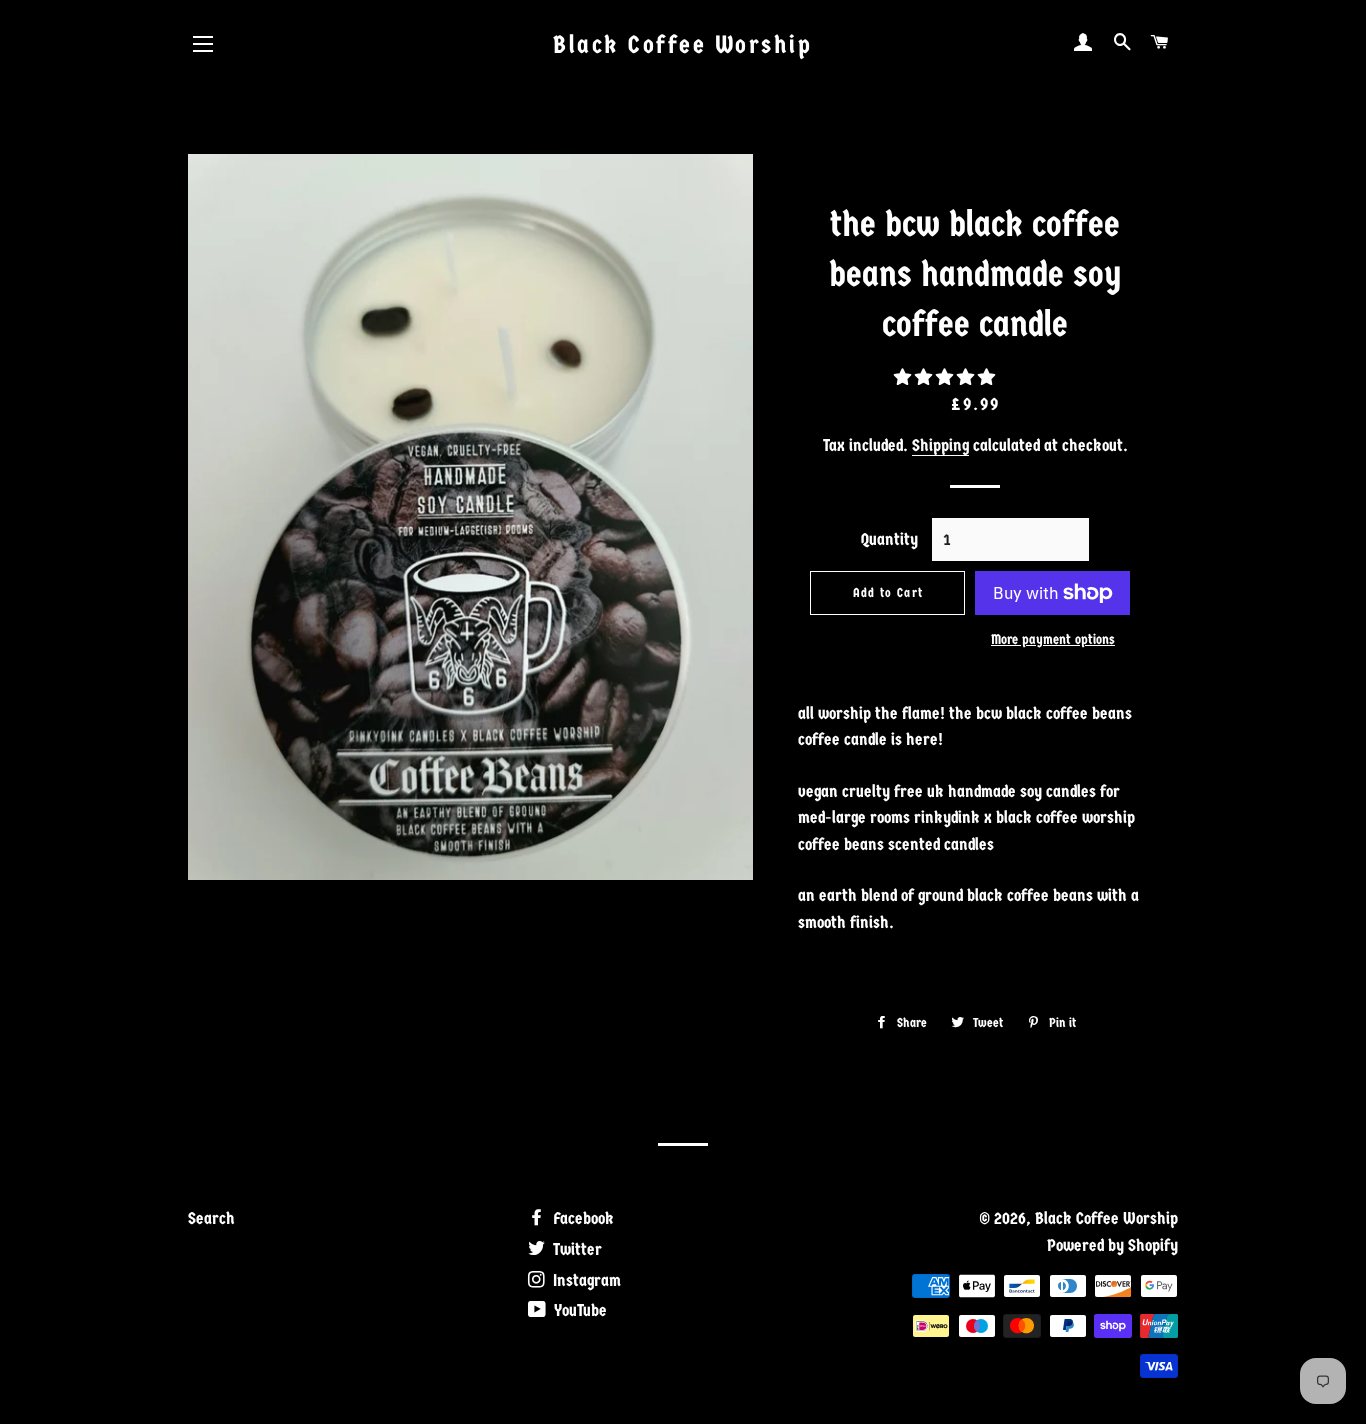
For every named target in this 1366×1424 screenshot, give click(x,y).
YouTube (578, 1310)
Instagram (585, 1280)
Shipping (940, 445)
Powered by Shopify (1112, 1245)
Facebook (581, 1218)
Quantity (889, 539)
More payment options (1053, 639)
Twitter (575, 1249)
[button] (946, 377)
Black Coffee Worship (682, 44)
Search (211, 1218)
